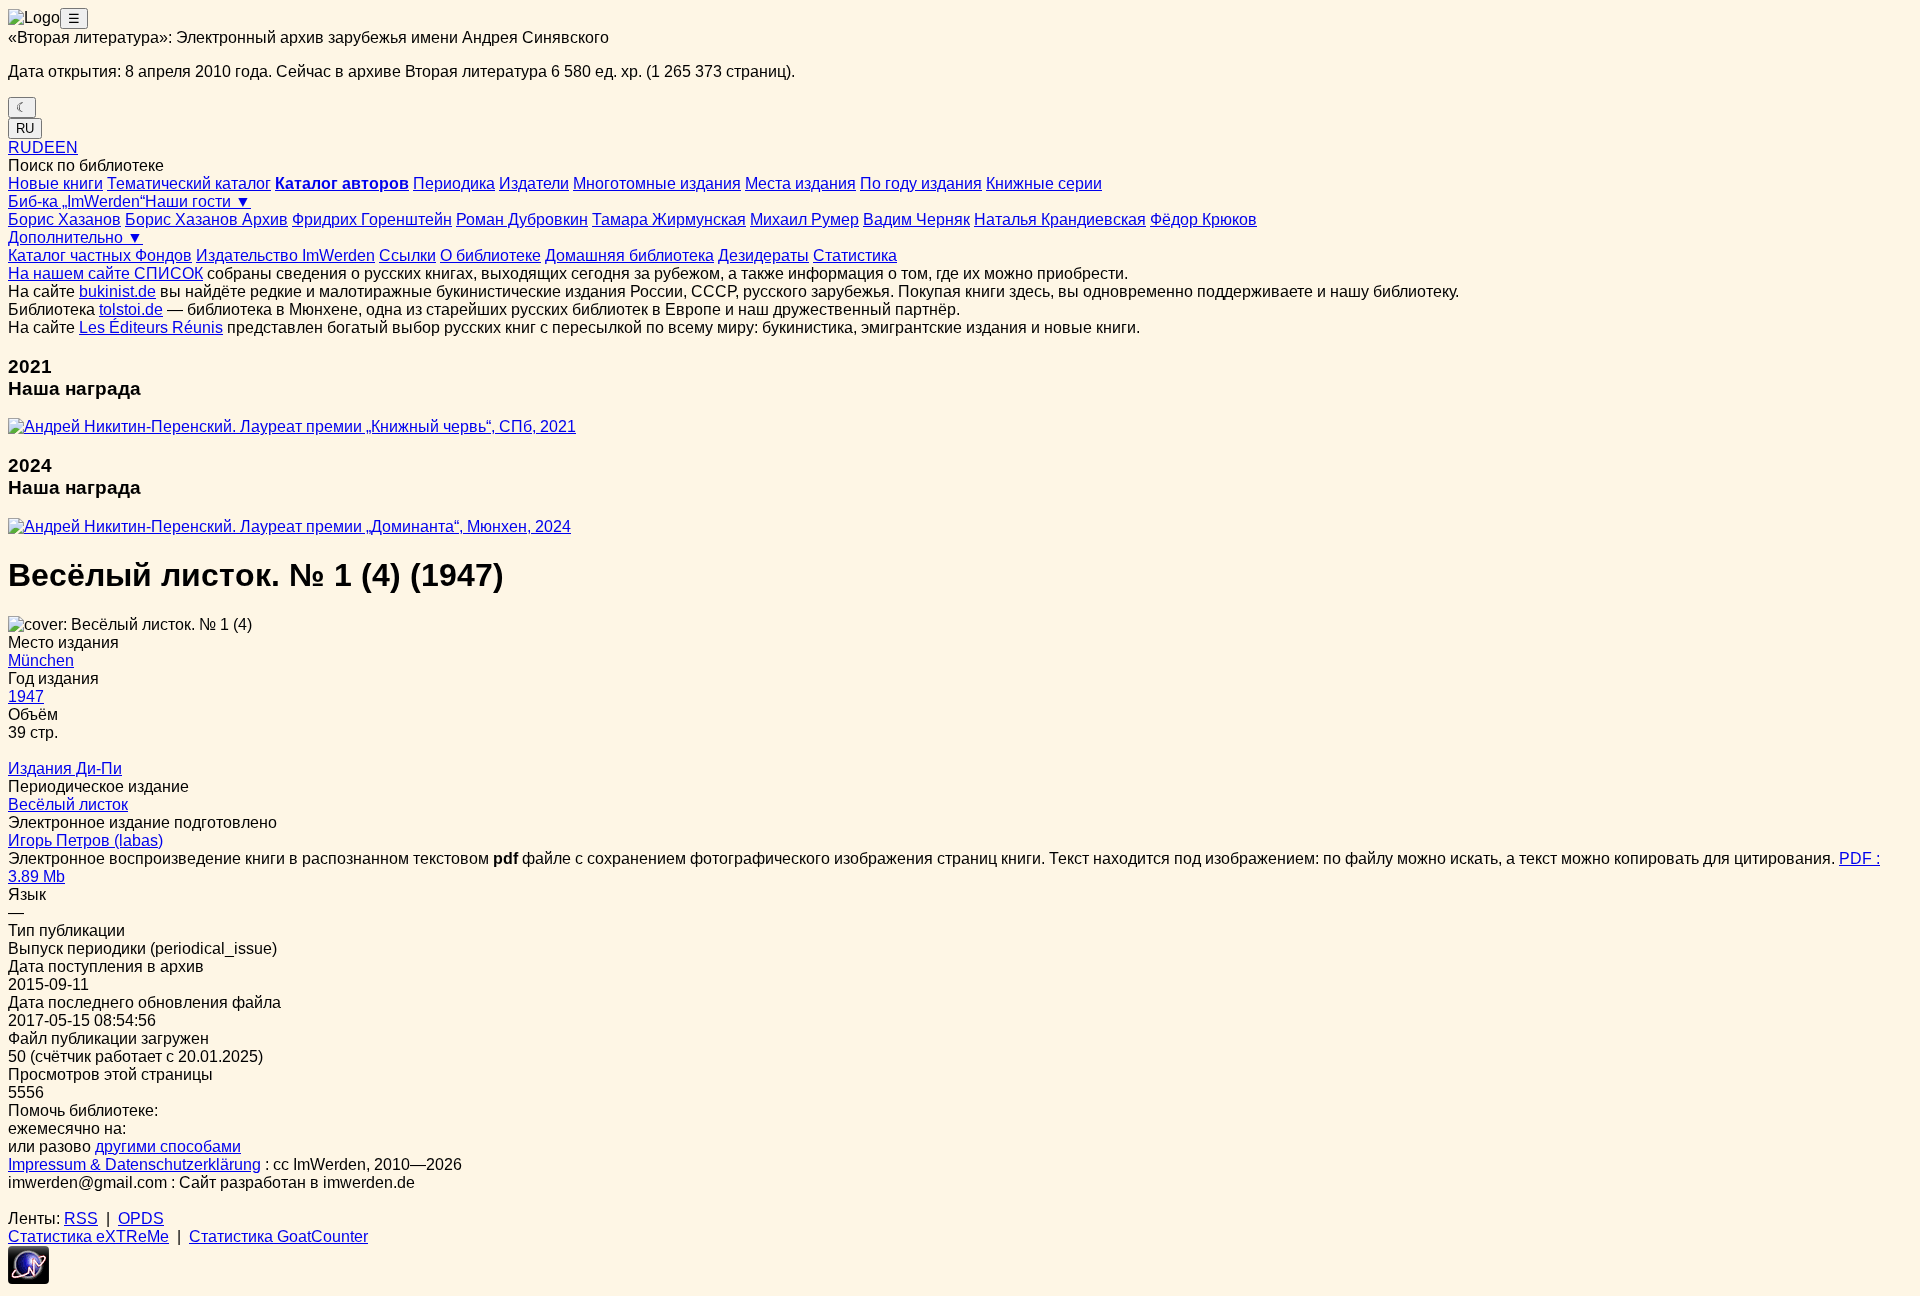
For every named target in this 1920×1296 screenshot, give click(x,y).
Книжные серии (1044, 183)
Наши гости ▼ (198, 201)
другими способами (168, 1146)
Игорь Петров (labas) (85, 840)
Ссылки (407, 255)
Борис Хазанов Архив (206, 219)
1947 (26, 696)
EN (66, 147)
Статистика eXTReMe (88, 1236)
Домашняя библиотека (629, 255)
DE (43, 147)
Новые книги (55, 183)
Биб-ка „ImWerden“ (76, 201)
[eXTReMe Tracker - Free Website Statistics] (28, 1278)
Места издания (800, 183)
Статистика (855, 255)
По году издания (921, 183)
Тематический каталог (189, 183)
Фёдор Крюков (1203, 219)
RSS (81, 1218)
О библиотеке (490, 255)
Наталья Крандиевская (1060, 219)
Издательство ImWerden (285, 255)
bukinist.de (117, 291)
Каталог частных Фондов (100, 255)
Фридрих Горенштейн (372, 219)
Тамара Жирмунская (669, 219)
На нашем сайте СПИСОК (105, 273)
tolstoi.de (131, 309)
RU (25, 128)
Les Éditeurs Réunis (151, 327)
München (41, 660)
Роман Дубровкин (522, 219)
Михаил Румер (804, 219)
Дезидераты (763, 255)
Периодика (454, 183)
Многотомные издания (657, 183)
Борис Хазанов (64, 219)
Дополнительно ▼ (75, 237)
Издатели (534, 183)
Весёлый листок (68, 804)
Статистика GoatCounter (278, 1236)
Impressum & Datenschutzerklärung (134, 1164)
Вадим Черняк (916, 219)
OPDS (141, 1218)
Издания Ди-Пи (65, 768)
